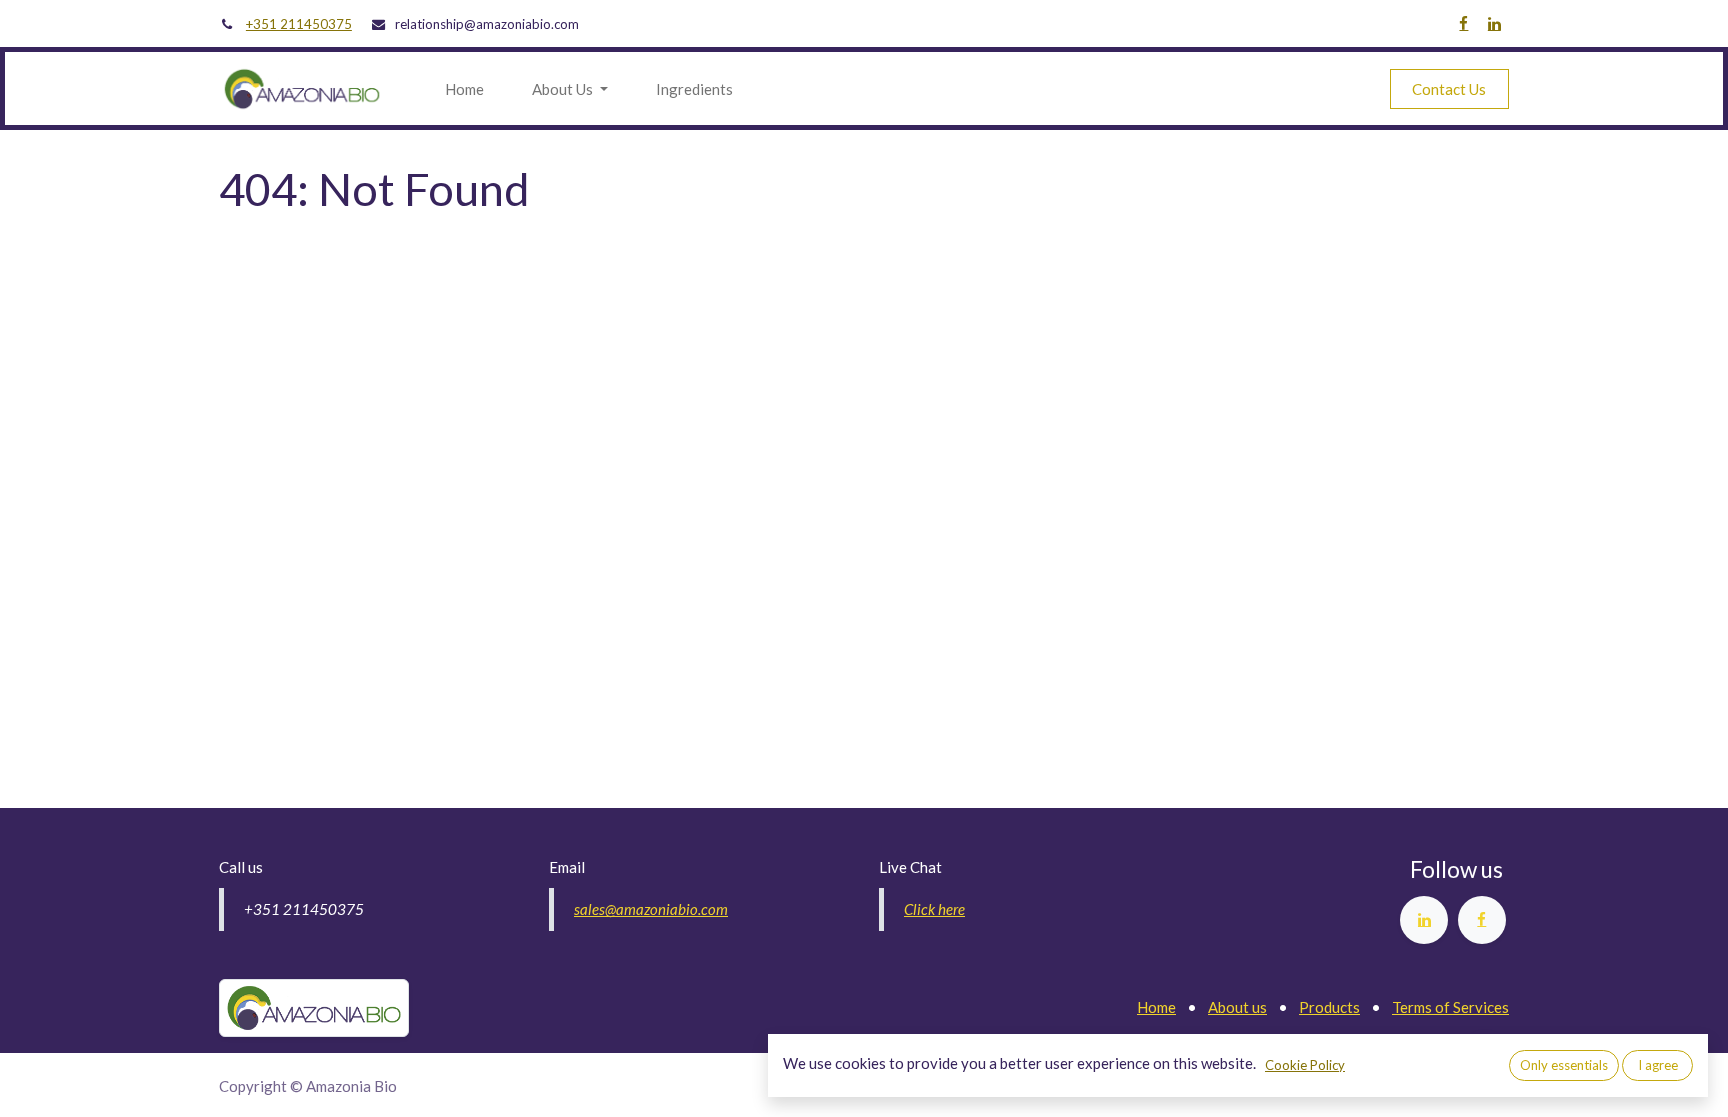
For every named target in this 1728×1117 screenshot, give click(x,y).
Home (1156, 1007)
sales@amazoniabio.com (651, 909)
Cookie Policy (1305, 1065)
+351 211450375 (299, 24)
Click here (934, 909)
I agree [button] (1658, 1065)
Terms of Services (1450, 1007)
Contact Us (1449, 89)
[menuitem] (464, 89)
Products (1329, 1007)
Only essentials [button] (1564, 1065)
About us (1237, 1007)
